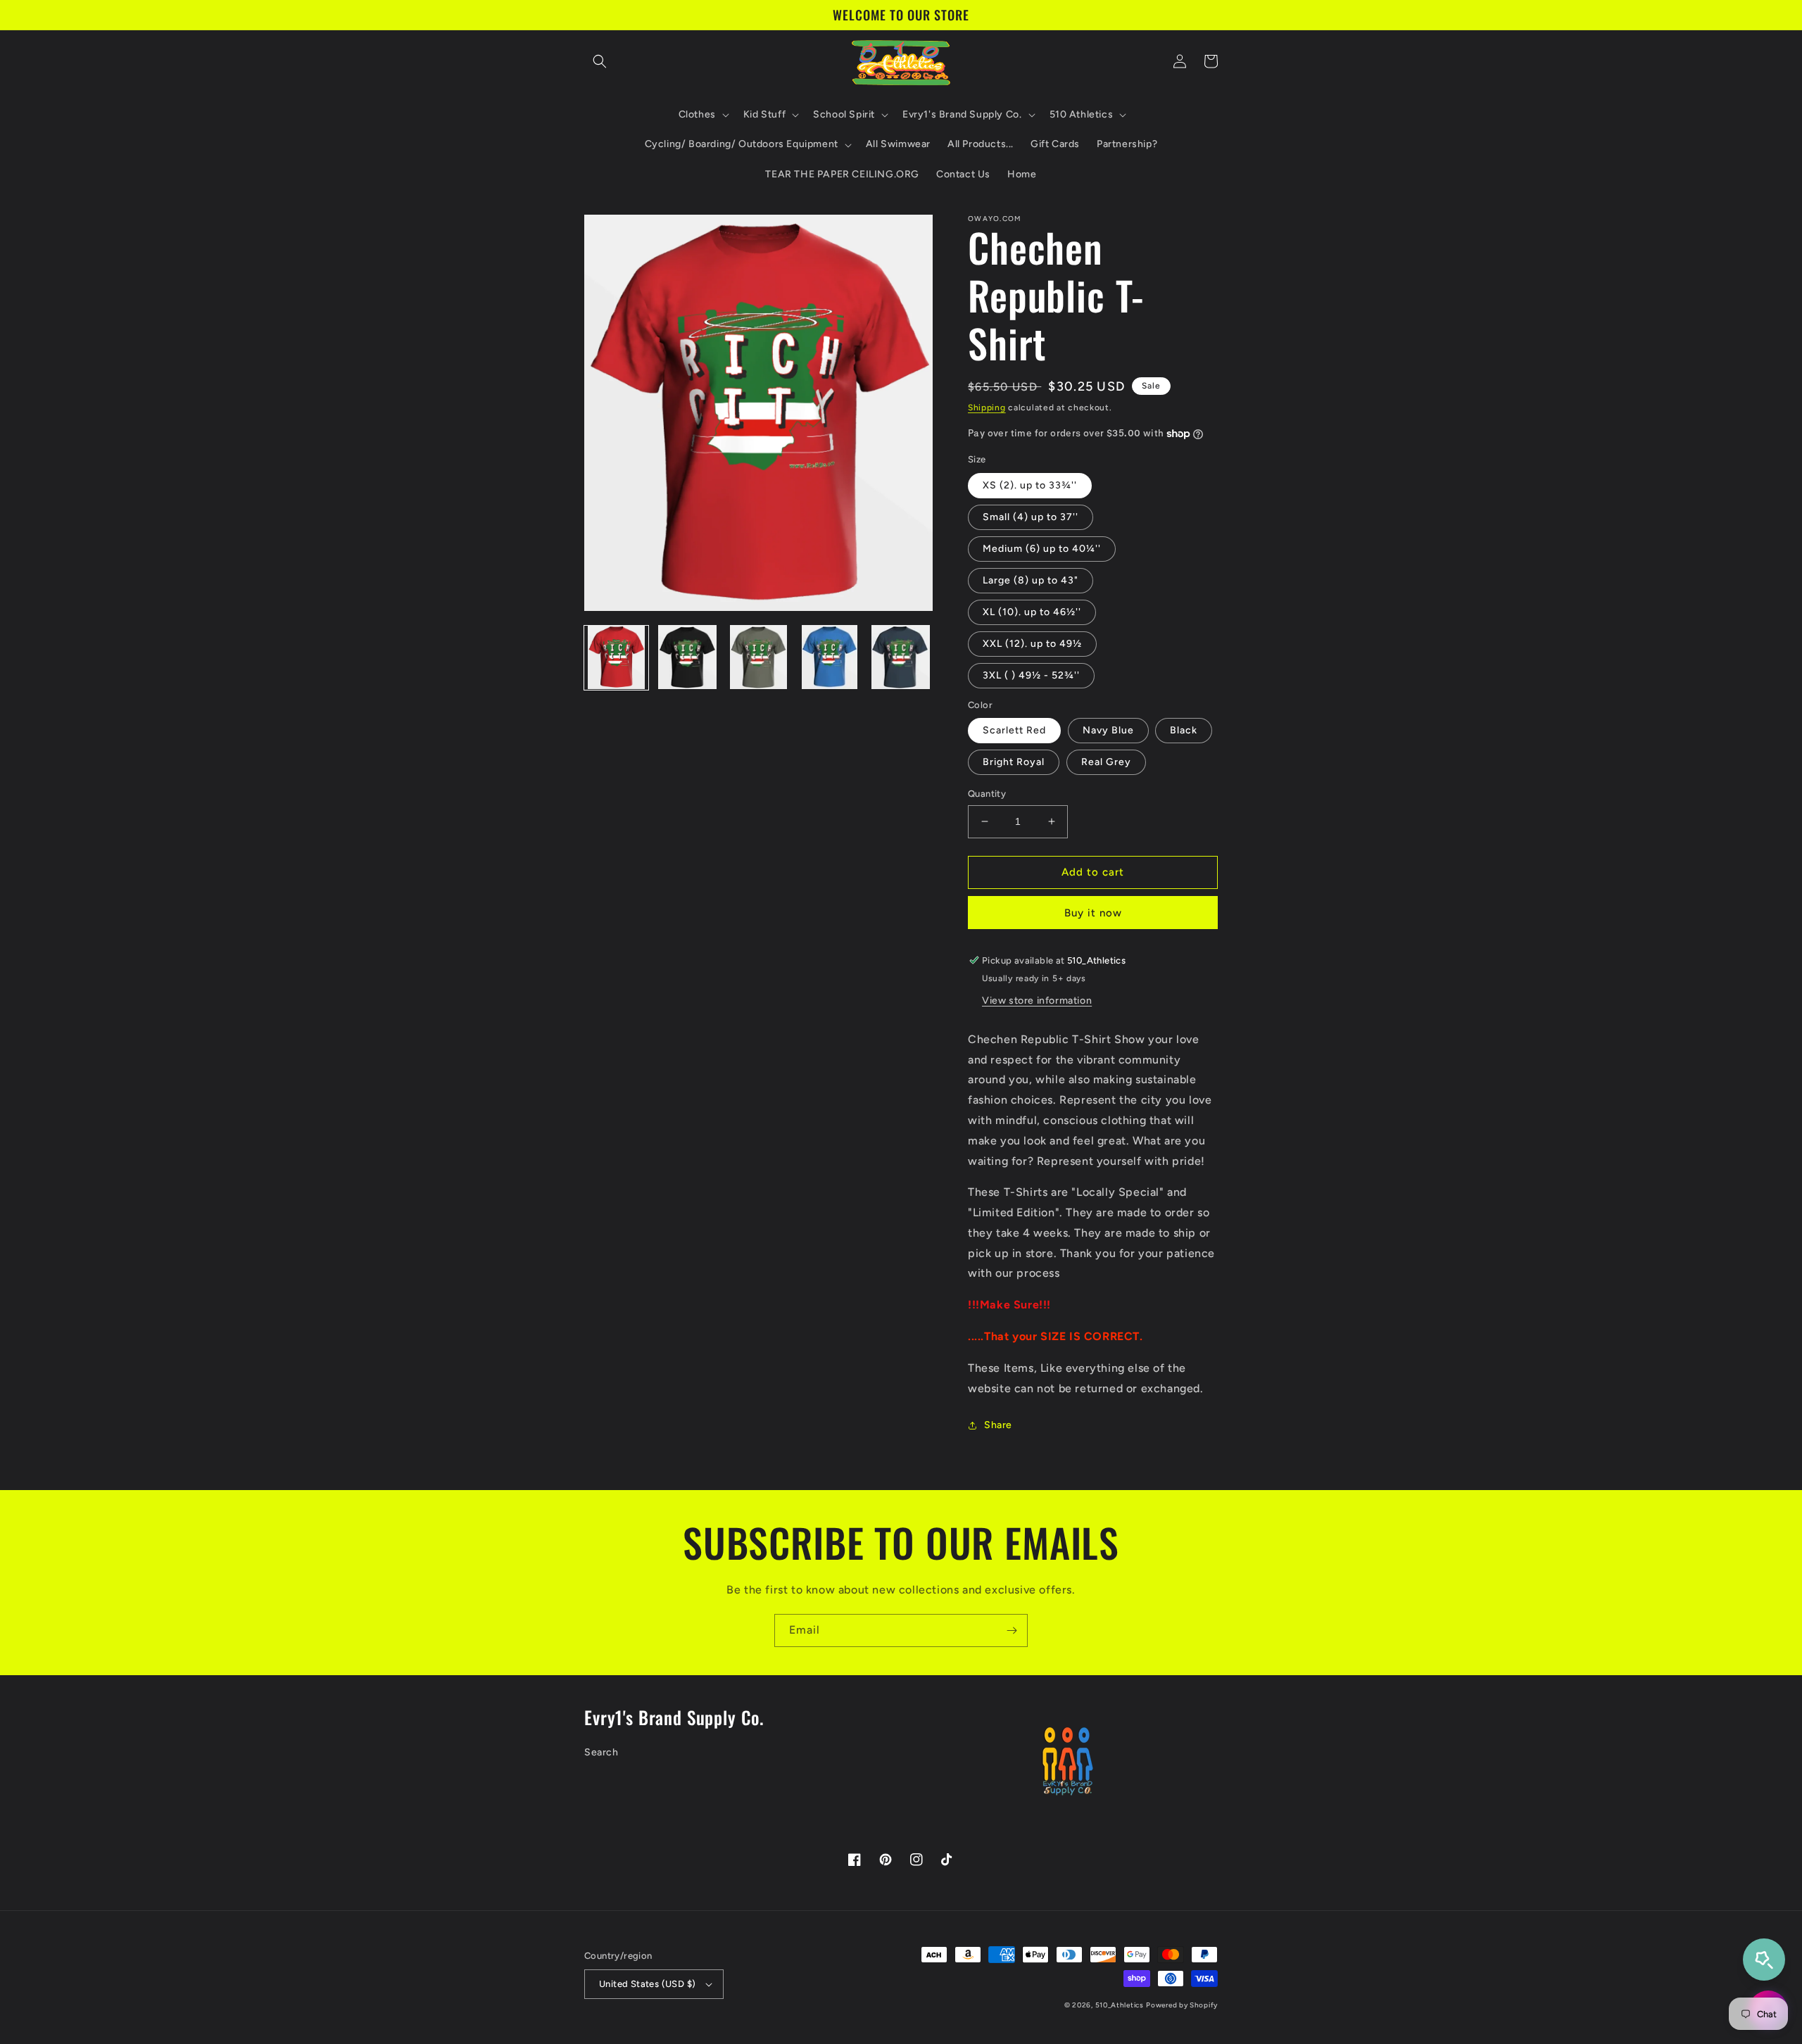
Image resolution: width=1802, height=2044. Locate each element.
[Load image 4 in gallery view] (830, 657)
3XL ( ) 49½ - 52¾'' (1031, 675)
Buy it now (1093, 913)
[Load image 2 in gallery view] (687, 657)
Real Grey (1106, 762)
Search (601, 1752)
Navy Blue (1108, 730)
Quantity (987, 794)
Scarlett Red (1014, 730)
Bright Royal (1014, 762)
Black (1184, 730)
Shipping (987, 408)
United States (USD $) (647, 1984)
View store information (1037, 1001)
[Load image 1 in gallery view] (616, 657)
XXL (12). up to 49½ (1032, 644)
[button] (600, 61)
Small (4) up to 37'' (1031, 517)
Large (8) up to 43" (1031, 580)
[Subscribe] (1012, 1630)
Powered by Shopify (1182, 2005)
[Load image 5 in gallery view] (901, 657)
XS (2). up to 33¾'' (1030, 485)
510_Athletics (1120, 2005)
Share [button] (998, 1425)
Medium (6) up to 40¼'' (1042, 549)
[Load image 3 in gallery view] (758, 657)
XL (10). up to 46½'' (1032, 612)
